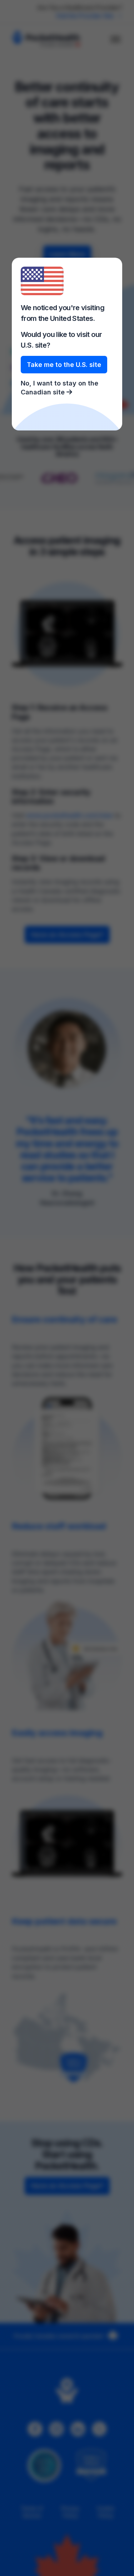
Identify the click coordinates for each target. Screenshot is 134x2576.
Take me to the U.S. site (64, 365)
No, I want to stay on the (59, 388)
